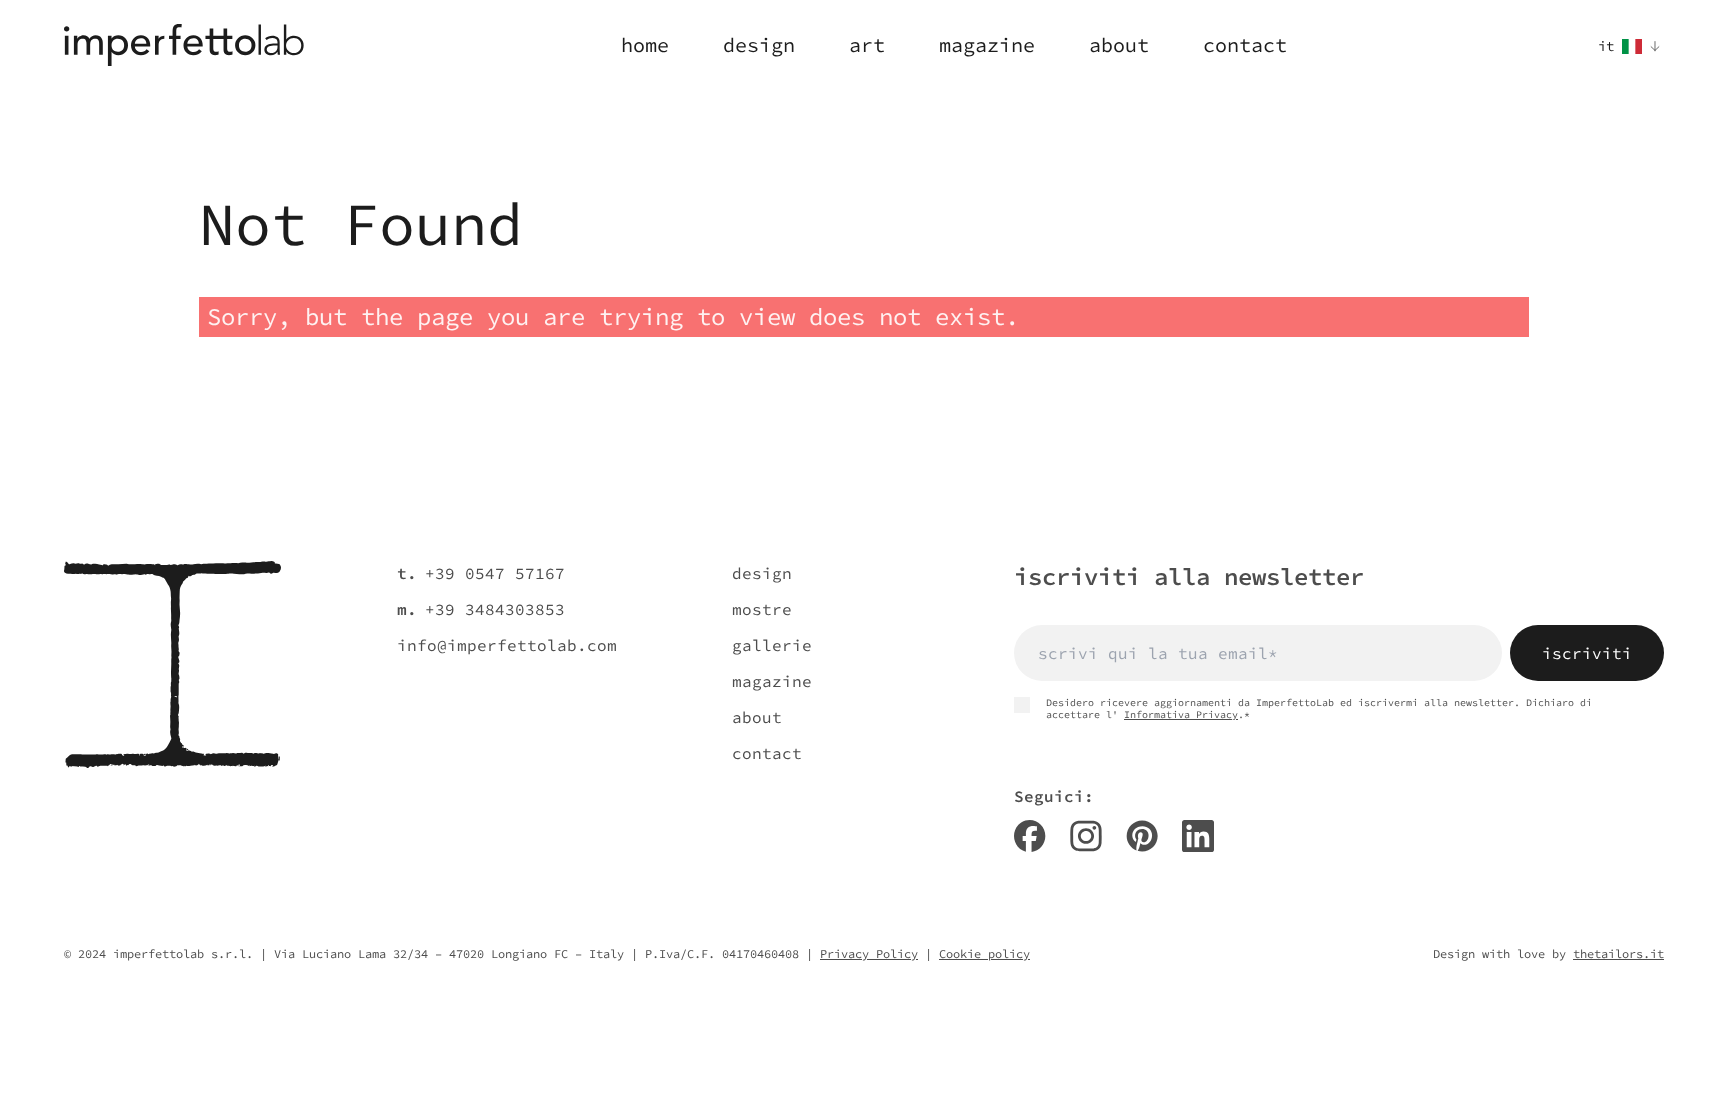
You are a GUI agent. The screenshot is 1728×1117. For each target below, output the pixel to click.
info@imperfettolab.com (507, 645)
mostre (762, 609)
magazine (772, 681)
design (762, 573)
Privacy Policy (869, 953)
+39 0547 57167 (495, 573)
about (757, 717)
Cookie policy (984, 953)
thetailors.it (1618, 953)
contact (767, 753)
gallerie (772, 645)
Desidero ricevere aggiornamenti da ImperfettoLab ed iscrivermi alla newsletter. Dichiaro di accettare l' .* (1319, 709)
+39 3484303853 (495, 609)
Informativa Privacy (1181, 714)
